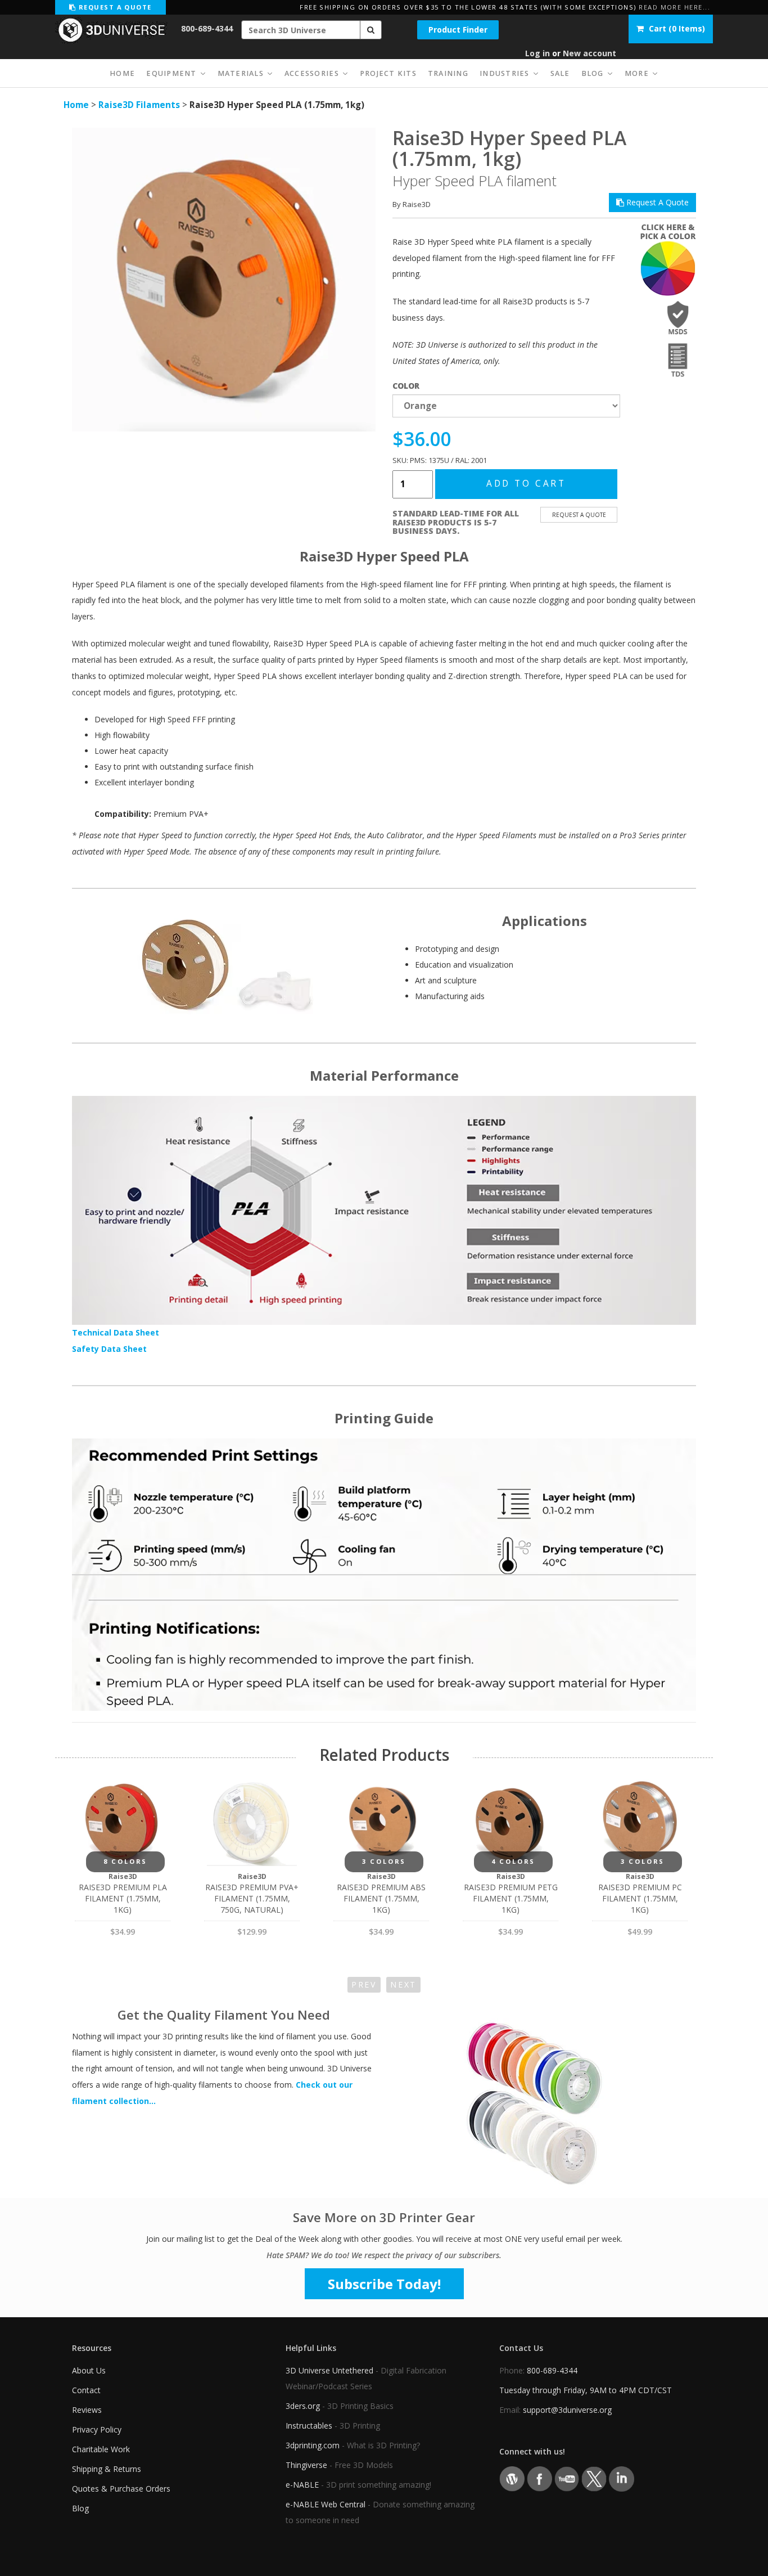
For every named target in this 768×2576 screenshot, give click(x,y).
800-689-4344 (207, 28)
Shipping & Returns (107, 2469)
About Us (89, 2370)
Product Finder (458, 30)
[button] (371, 30)
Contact (86, 2390)
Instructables (309, 2426)
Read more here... (674, 7)
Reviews (87, 2410)
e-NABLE (302, 2485)
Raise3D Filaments (139, 105)
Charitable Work (101, 2449)
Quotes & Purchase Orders (121, 2489)
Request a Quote (114, 7)
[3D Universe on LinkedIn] (622, 2478)
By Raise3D (412, 204)
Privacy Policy (97, 2429)
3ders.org (303, 2406)
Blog (80, 2508)
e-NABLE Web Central (326, 2504)
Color (406, 386)
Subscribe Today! (384, 2284)
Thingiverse (306, 2465)
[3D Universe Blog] (512, 2478)
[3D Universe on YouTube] (567, 2478)
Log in (537, 53)
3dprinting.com (313, 2445)
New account (589, 53)
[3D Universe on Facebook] (539, 2478)
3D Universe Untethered (329, 2370)
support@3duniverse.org (567, 2410)
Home (76, 105)
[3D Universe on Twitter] (594, 2478)
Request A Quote (656, 202)
